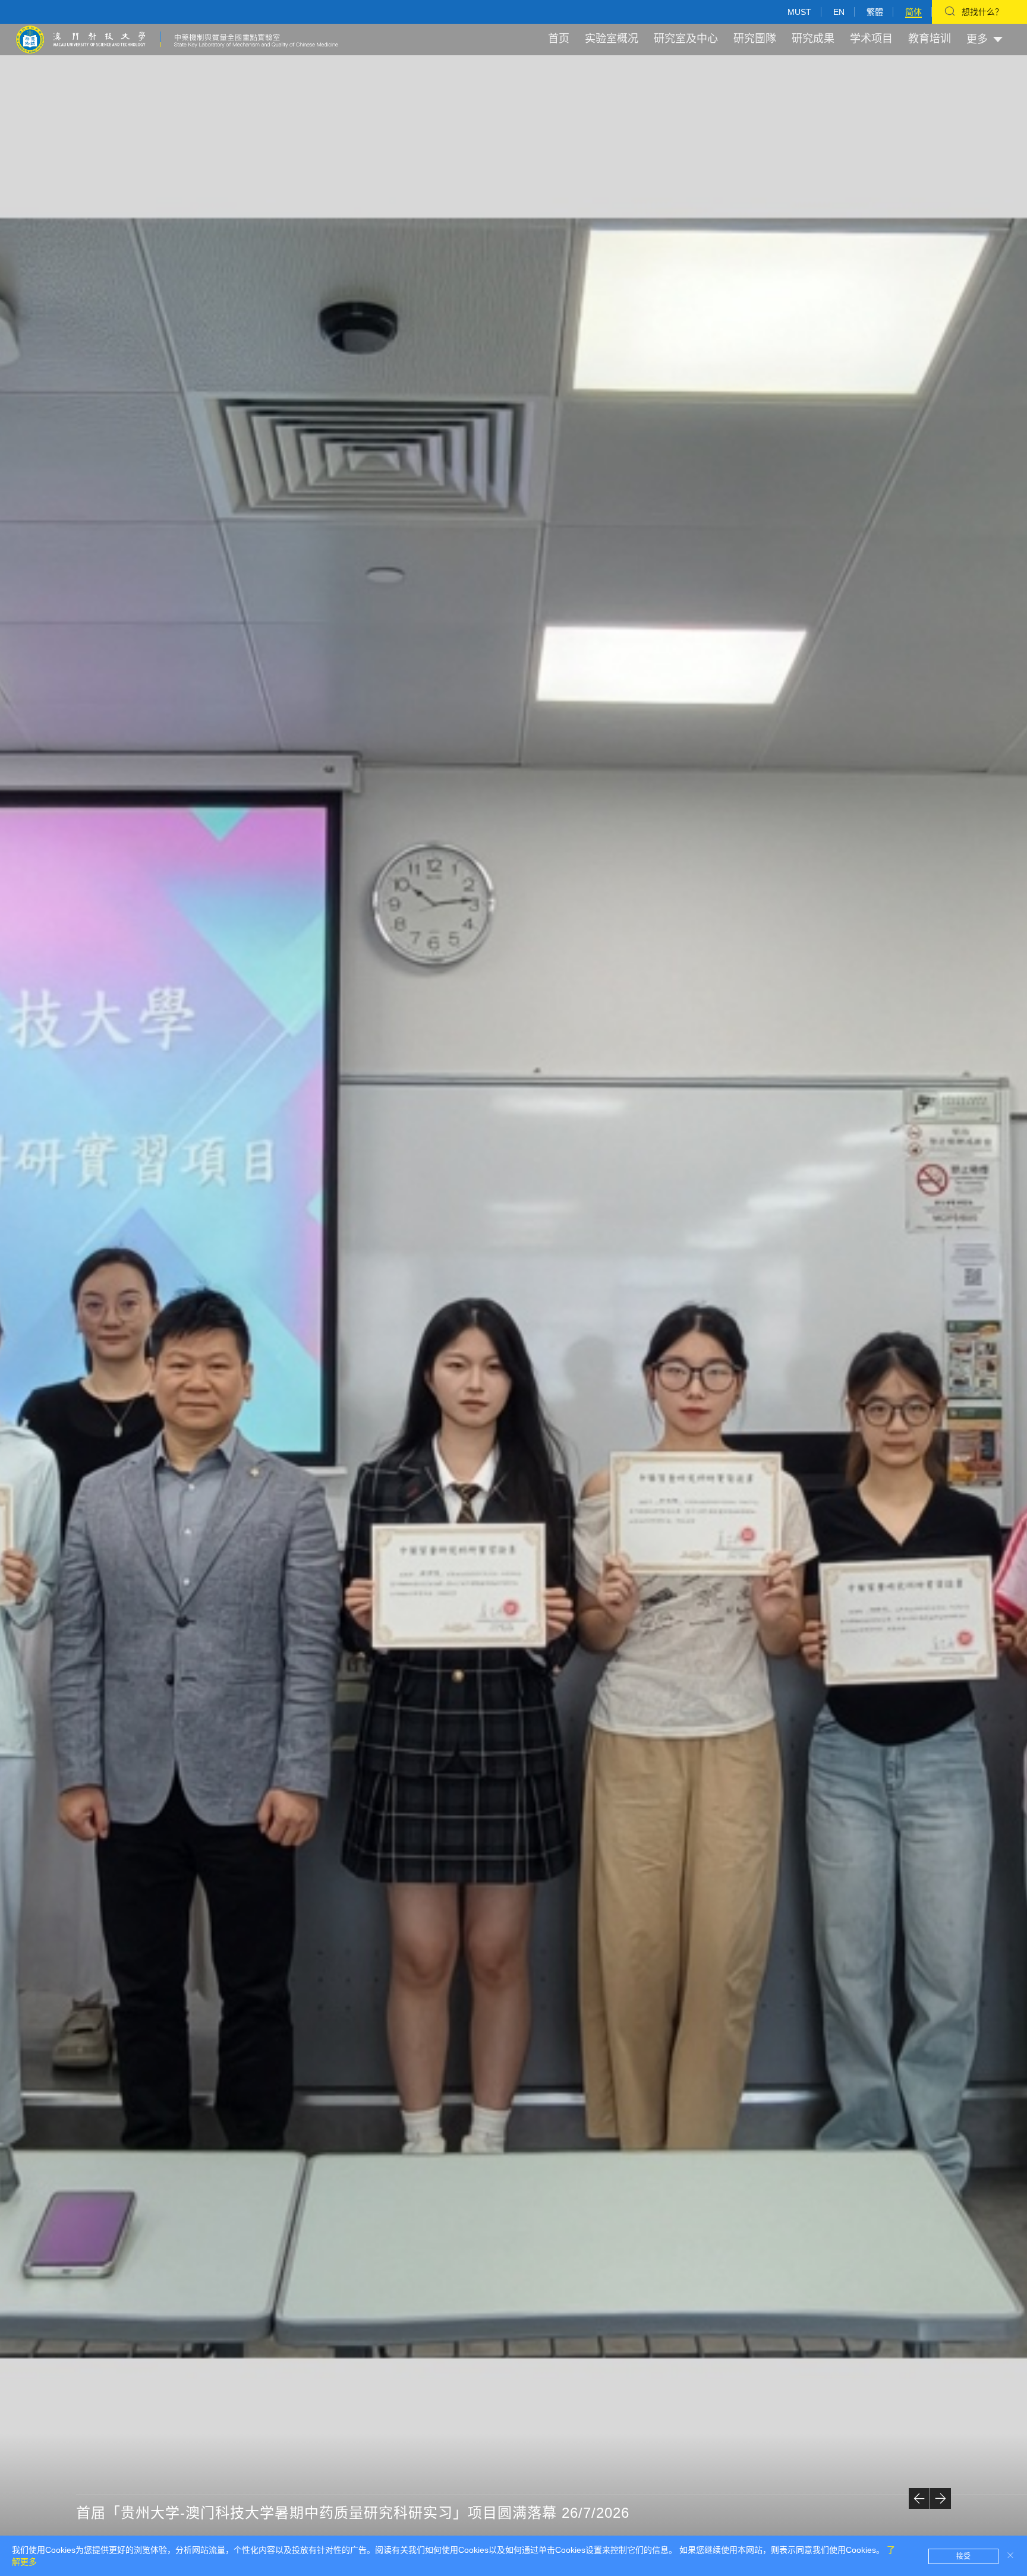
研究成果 (813, 39)
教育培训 (930, 39)
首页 (559, 39)
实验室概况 (612, 39)
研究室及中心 (686, 39)
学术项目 (871, 39)
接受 (963, 2556)
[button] (919, 2498)
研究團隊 (755, 39)
